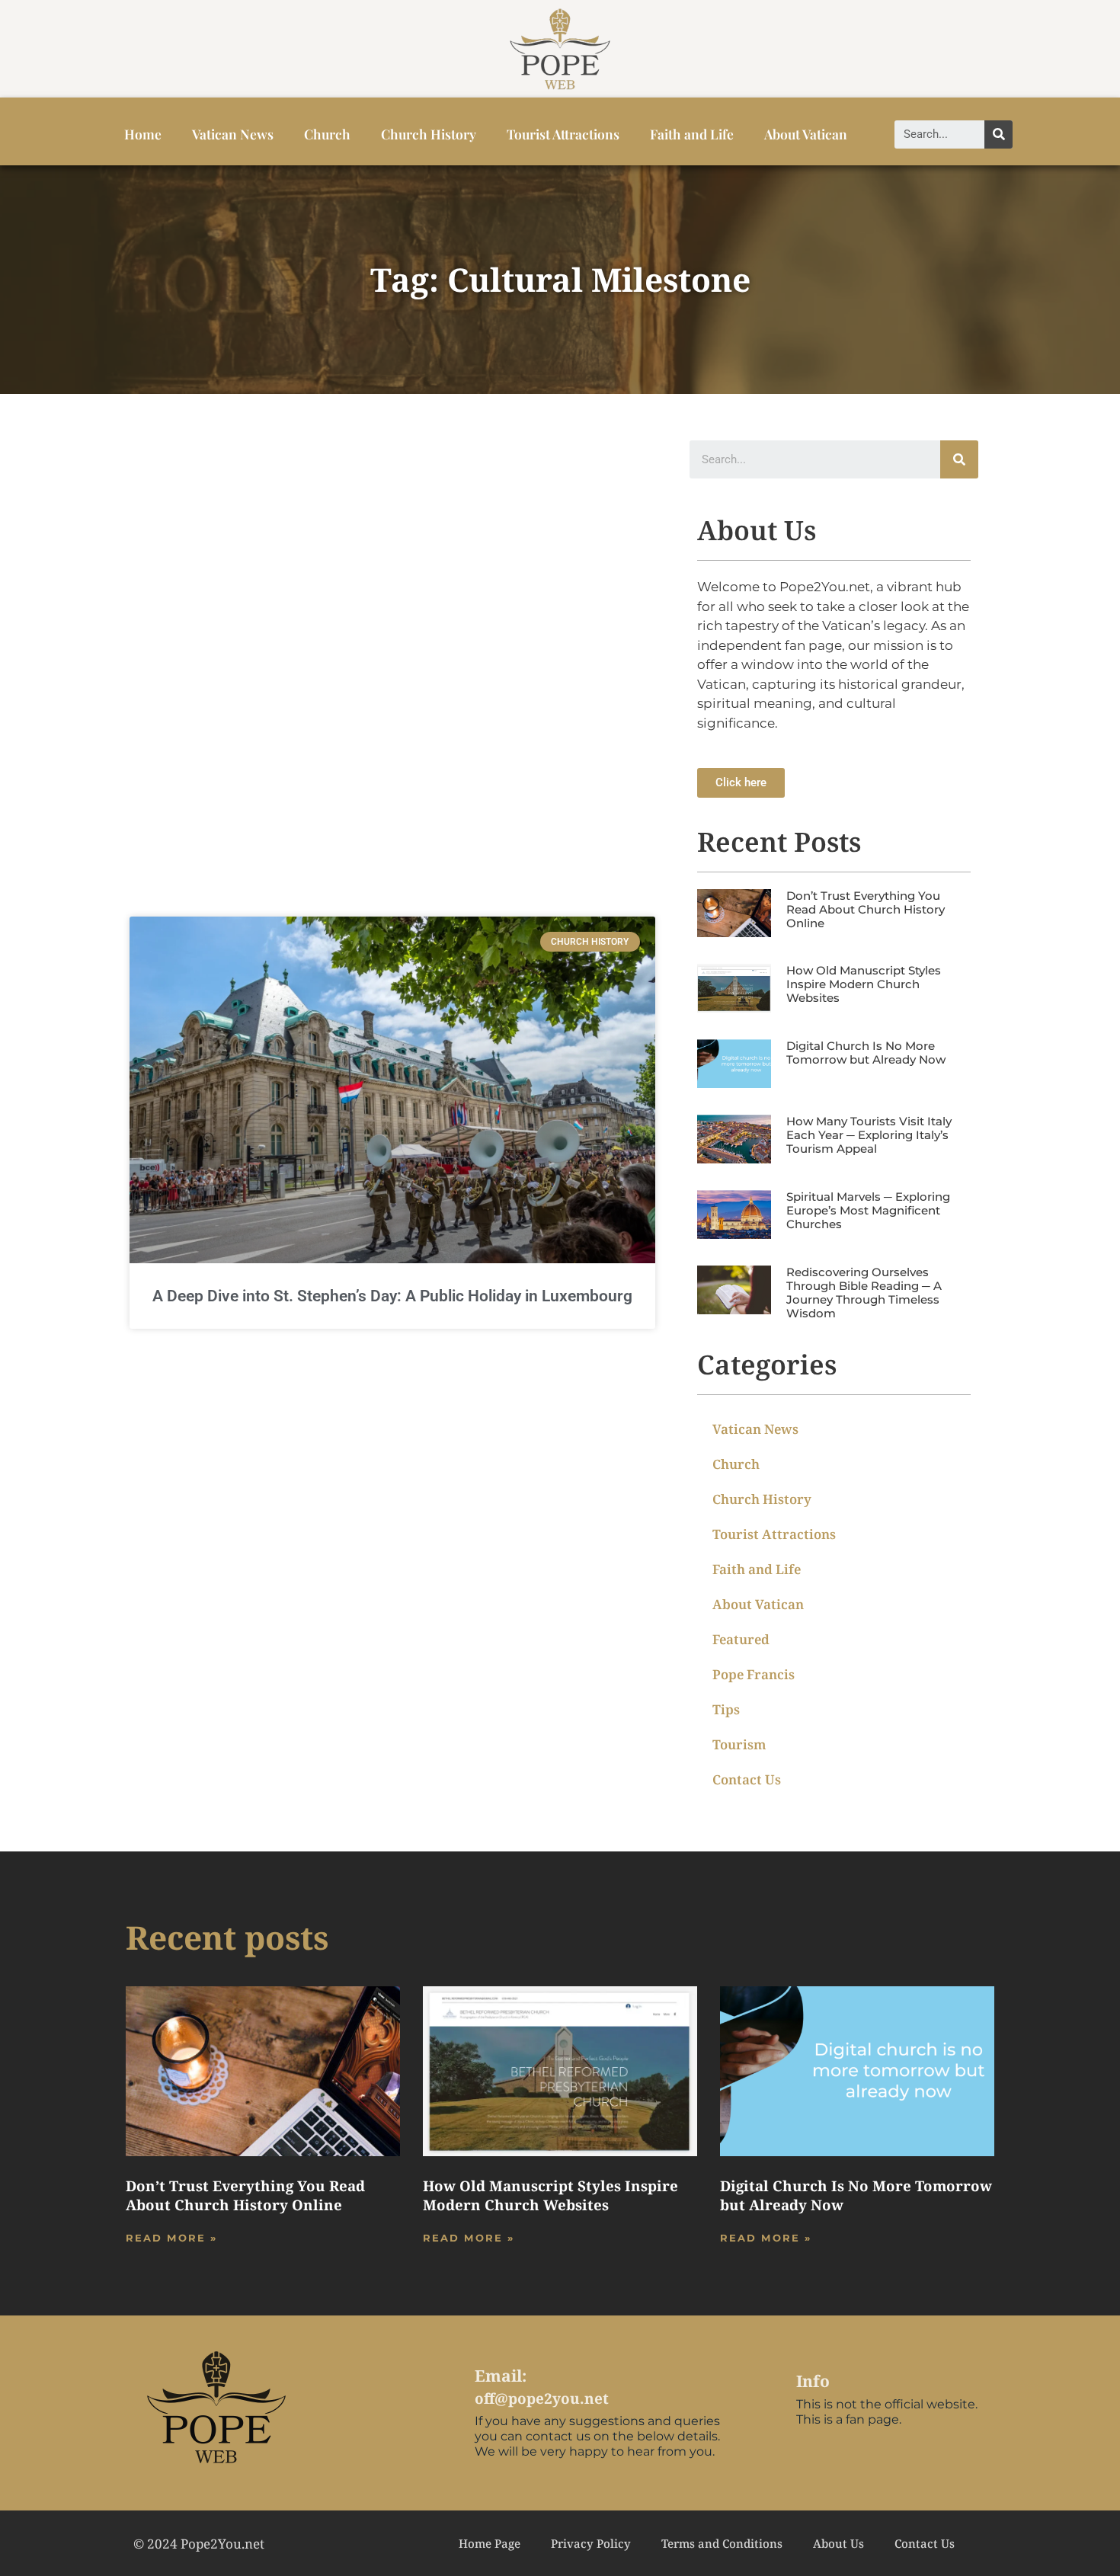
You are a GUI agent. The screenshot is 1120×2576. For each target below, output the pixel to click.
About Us (838, 2543)
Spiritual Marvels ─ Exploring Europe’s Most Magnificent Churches (868, 1210)
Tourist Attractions (563, 134)
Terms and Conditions (722, 2543)
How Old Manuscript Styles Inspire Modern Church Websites (864, 984)
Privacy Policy (591, 2543)
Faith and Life (692, 134)
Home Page (490, 2543)
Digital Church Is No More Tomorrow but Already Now (866, 1053)
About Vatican (806, 134)
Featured (741, 1639)
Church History (429, 134)
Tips (726, 1709)
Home (143, 134)
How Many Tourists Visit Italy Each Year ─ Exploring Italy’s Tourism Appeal (869, 1135)
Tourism (739, 1744)
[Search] (998, 134)
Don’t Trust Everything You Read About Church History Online (866, 909)
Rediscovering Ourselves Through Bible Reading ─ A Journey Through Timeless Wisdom (864, 1293)
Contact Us (747, 1779)
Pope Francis (754, 1674)
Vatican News (233, 134)
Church (327, 134)
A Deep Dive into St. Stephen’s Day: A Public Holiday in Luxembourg (392, 1296)
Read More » (171, 2238)
